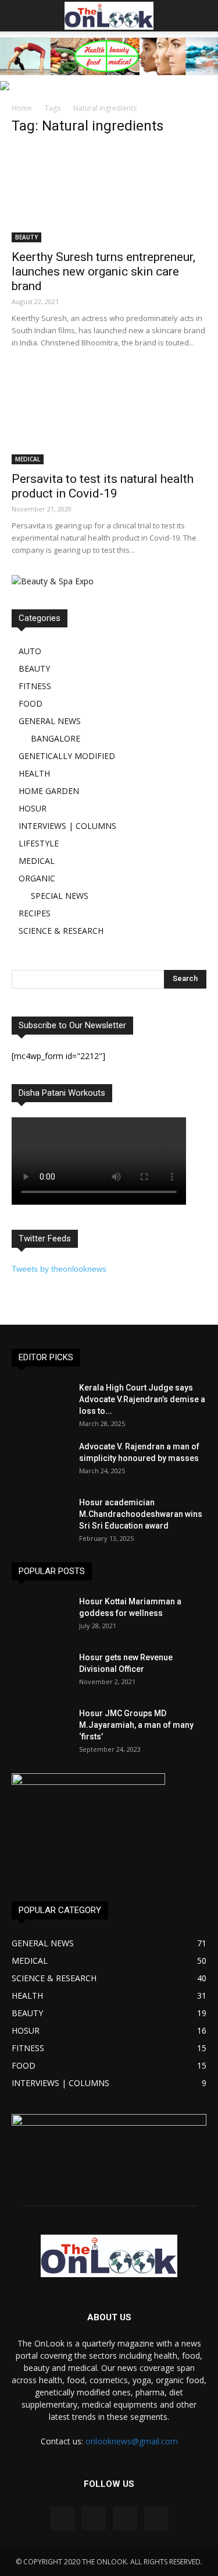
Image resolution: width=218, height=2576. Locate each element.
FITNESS (35, 686)
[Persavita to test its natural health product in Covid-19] (109, 416)
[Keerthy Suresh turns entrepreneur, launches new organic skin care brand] (109, 194)
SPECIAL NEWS (60, 896)
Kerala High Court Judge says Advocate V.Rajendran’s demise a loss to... (142, 1399)
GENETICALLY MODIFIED (67, 756)
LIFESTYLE (39, 843)
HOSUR (33, 808)
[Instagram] (94, 2518)
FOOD (31, 703)
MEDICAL (28, 459)
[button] (202, 16)
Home (22, 108)
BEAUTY (26, 237)
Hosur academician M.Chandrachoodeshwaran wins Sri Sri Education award (141, 1514)
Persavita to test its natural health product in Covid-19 (103, 486)
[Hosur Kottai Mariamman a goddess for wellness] (41, 1616)
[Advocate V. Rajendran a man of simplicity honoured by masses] (41, 1461)
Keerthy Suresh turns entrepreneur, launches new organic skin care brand (103, 271)
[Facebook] (62, 2518)
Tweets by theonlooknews (59, 1269)
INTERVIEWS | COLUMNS (67, 826)
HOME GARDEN (49, 791)
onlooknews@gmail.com (132, 2441)
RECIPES (35, 913)
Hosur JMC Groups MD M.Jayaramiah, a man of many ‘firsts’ (136, 1725)
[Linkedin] (125, 2518)
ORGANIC (37, 878)
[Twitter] (156, 2518)
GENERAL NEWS (50, 721)
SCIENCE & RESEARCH (61, 931)
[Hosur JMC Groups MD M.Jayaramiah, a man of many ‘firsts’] (41, 1728)
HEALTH (34, 773)
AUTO (30, 651)
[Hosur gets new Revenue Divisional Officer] (41, 1672)
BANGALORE (56, 738)
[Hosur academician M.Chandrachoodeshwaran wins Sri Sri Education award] (41, 1517)
